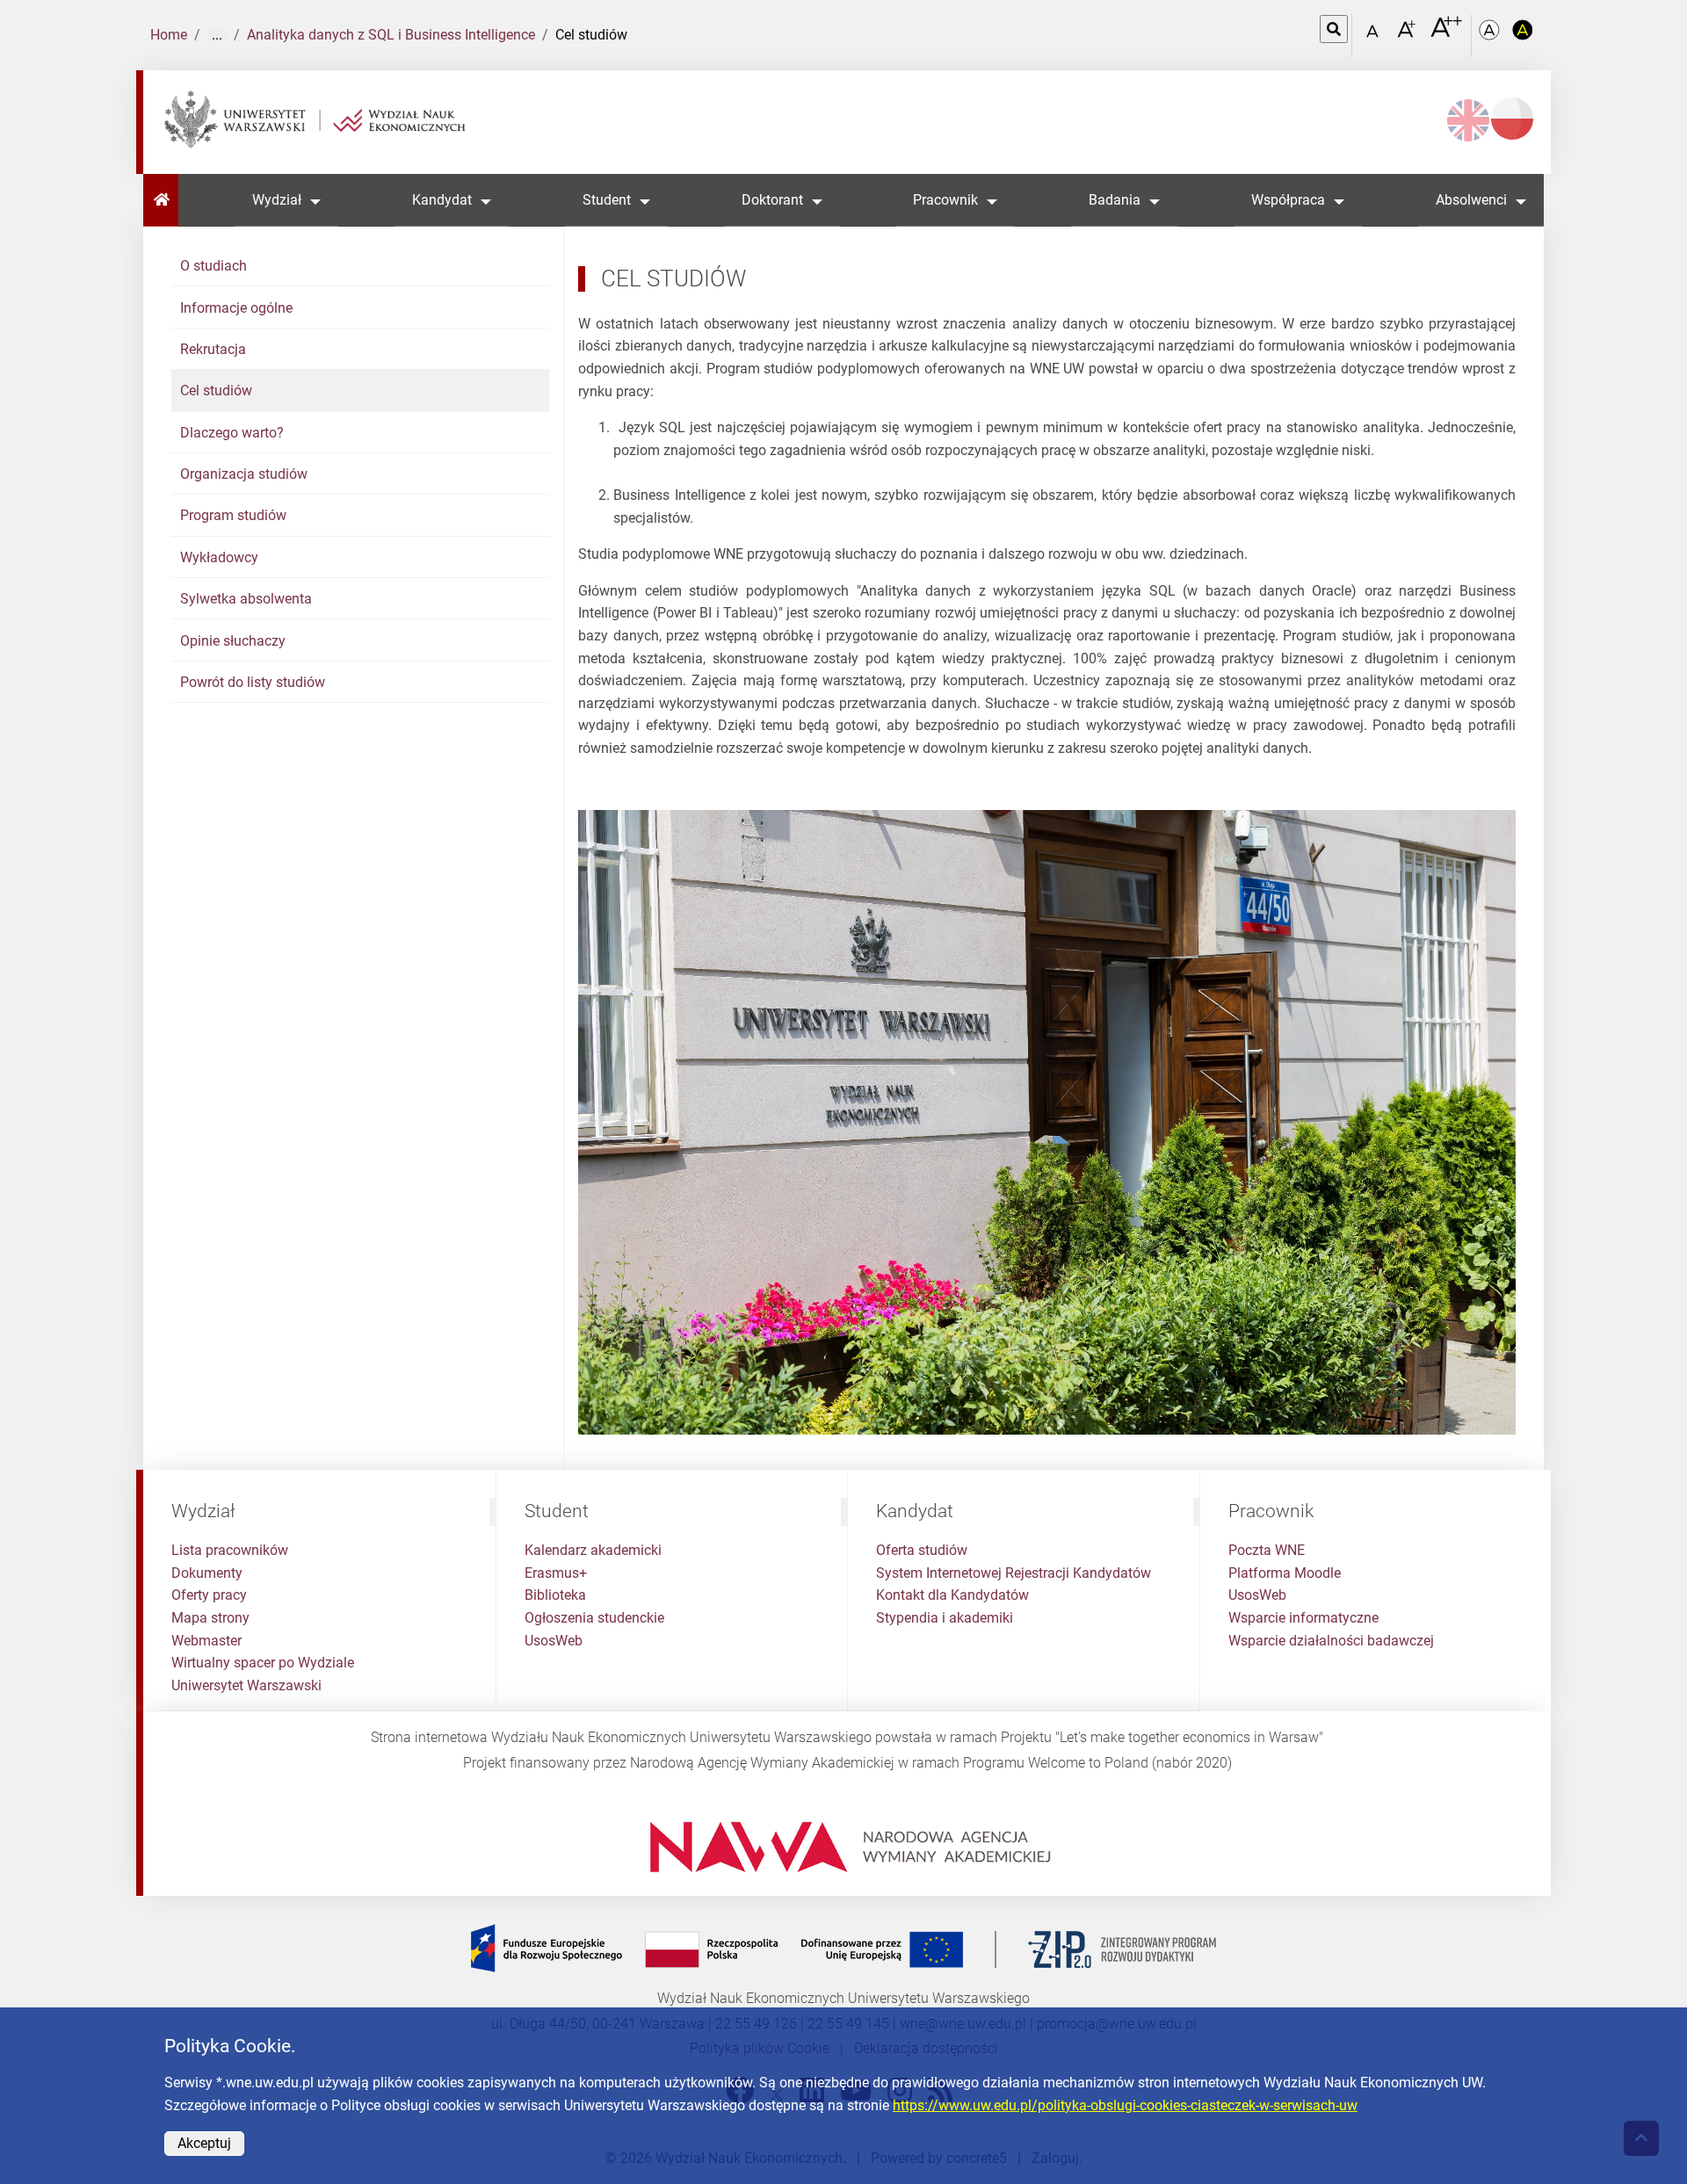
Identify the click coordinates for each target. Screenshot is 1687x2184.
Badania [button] (1115, 200)
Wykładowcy (219, 557)
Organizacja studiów (244, 474)
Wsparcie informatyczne (1303, 1618)
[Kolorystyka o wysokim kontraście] (1523, 36)
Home (169, 35)
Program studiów (233, 515)
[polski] (1512, 119)
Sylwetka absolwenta (246, 599)
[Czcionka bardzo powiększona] (1446, 34)
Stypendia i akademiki (945, 1618)
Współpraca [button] (1288, 200)
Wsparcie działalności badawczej (1331, 1641)
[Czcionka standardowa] (1375, 36)
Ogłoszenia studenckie (594, 1618)
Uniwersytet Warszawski (246, 1685)
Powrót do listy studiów (253, 682)
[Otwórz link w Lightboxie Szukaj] (1334, 29)
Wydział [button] (277, 200)
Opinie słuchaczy (233, 641)
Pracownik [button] (945, 200)
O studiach (214, 266)
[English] (1468, 120)
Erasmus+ (556, 1573)
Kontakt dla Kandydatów (952, 1595)
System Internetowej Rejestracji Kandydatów (1014, 1573)
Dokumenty (207, 1573)
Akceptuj (204, 2143)
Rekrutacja (213, 349)
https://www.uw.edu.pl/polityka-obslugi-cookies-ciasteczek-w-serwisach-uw (1125, 2105)
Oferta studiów (922, 1550)
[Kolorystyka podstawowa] (1491, 36)
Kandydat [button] (442, 200)
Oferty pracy (209, 1595)
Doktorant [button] (772, 200)
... (217, 35)
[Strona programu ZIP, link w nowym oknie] (843, 1948)
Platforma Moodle (1285, 1573)
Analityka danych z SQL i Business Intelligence (391, 35)
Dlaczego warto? (232, 433)
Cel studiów (216, 391)
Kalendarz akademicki (593, 1550)
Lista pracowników (230, 1550)
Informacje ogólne (236, 308)
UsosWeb (554, 1641)
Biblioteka (555, 1595)
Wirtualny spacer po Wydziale (263, 1663)
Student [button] (607, 200)
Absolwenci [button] (1471, 200)
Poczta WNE (1267, 1550)
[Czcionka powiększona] (1408, 35)
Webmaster (206, 1641)
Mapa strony (210, 1618)
